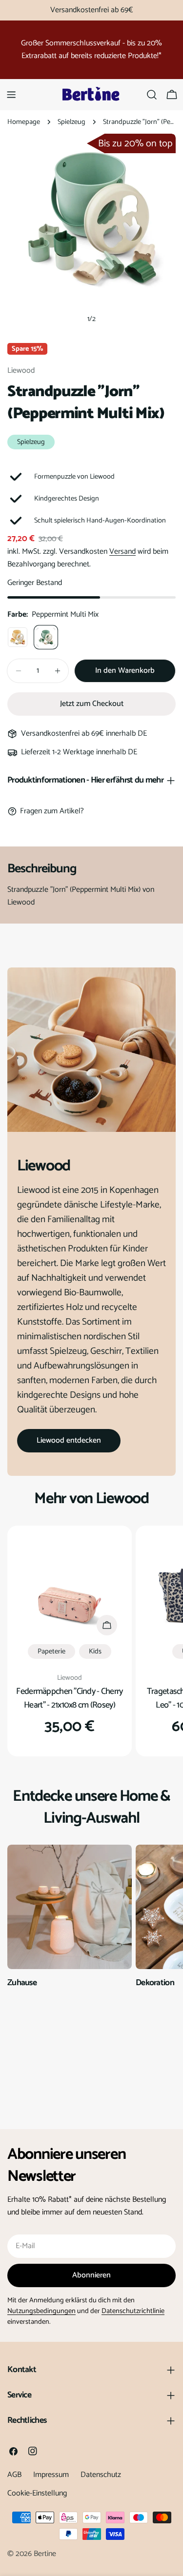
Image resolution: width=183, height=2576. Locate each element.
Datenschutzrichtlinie (133, 2311)
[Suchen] (152, 95)
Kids (95, 1651)
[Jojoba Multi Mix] (18, 637)
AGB (14, 2475)
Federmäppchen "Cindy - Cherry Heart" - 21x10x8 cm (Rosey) (69, 1698)
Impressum (51, 2475)
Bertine (45, 2554)
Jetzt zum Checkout (92, 704)
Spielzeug (71, 122)
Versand (122, 552)
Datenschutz (101, 2475)
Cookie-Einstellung (37, 2493)
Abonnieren (91, 2275)
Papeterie (51, 1651)
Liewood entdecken (69, 1440)
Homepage (24, 122)
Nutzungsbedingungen (41, 2311)
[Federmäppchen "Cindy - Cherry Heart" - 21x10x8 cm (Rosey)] (70, 1588)
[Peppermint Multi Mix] (46, 637)
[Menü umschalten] (11, 95)
